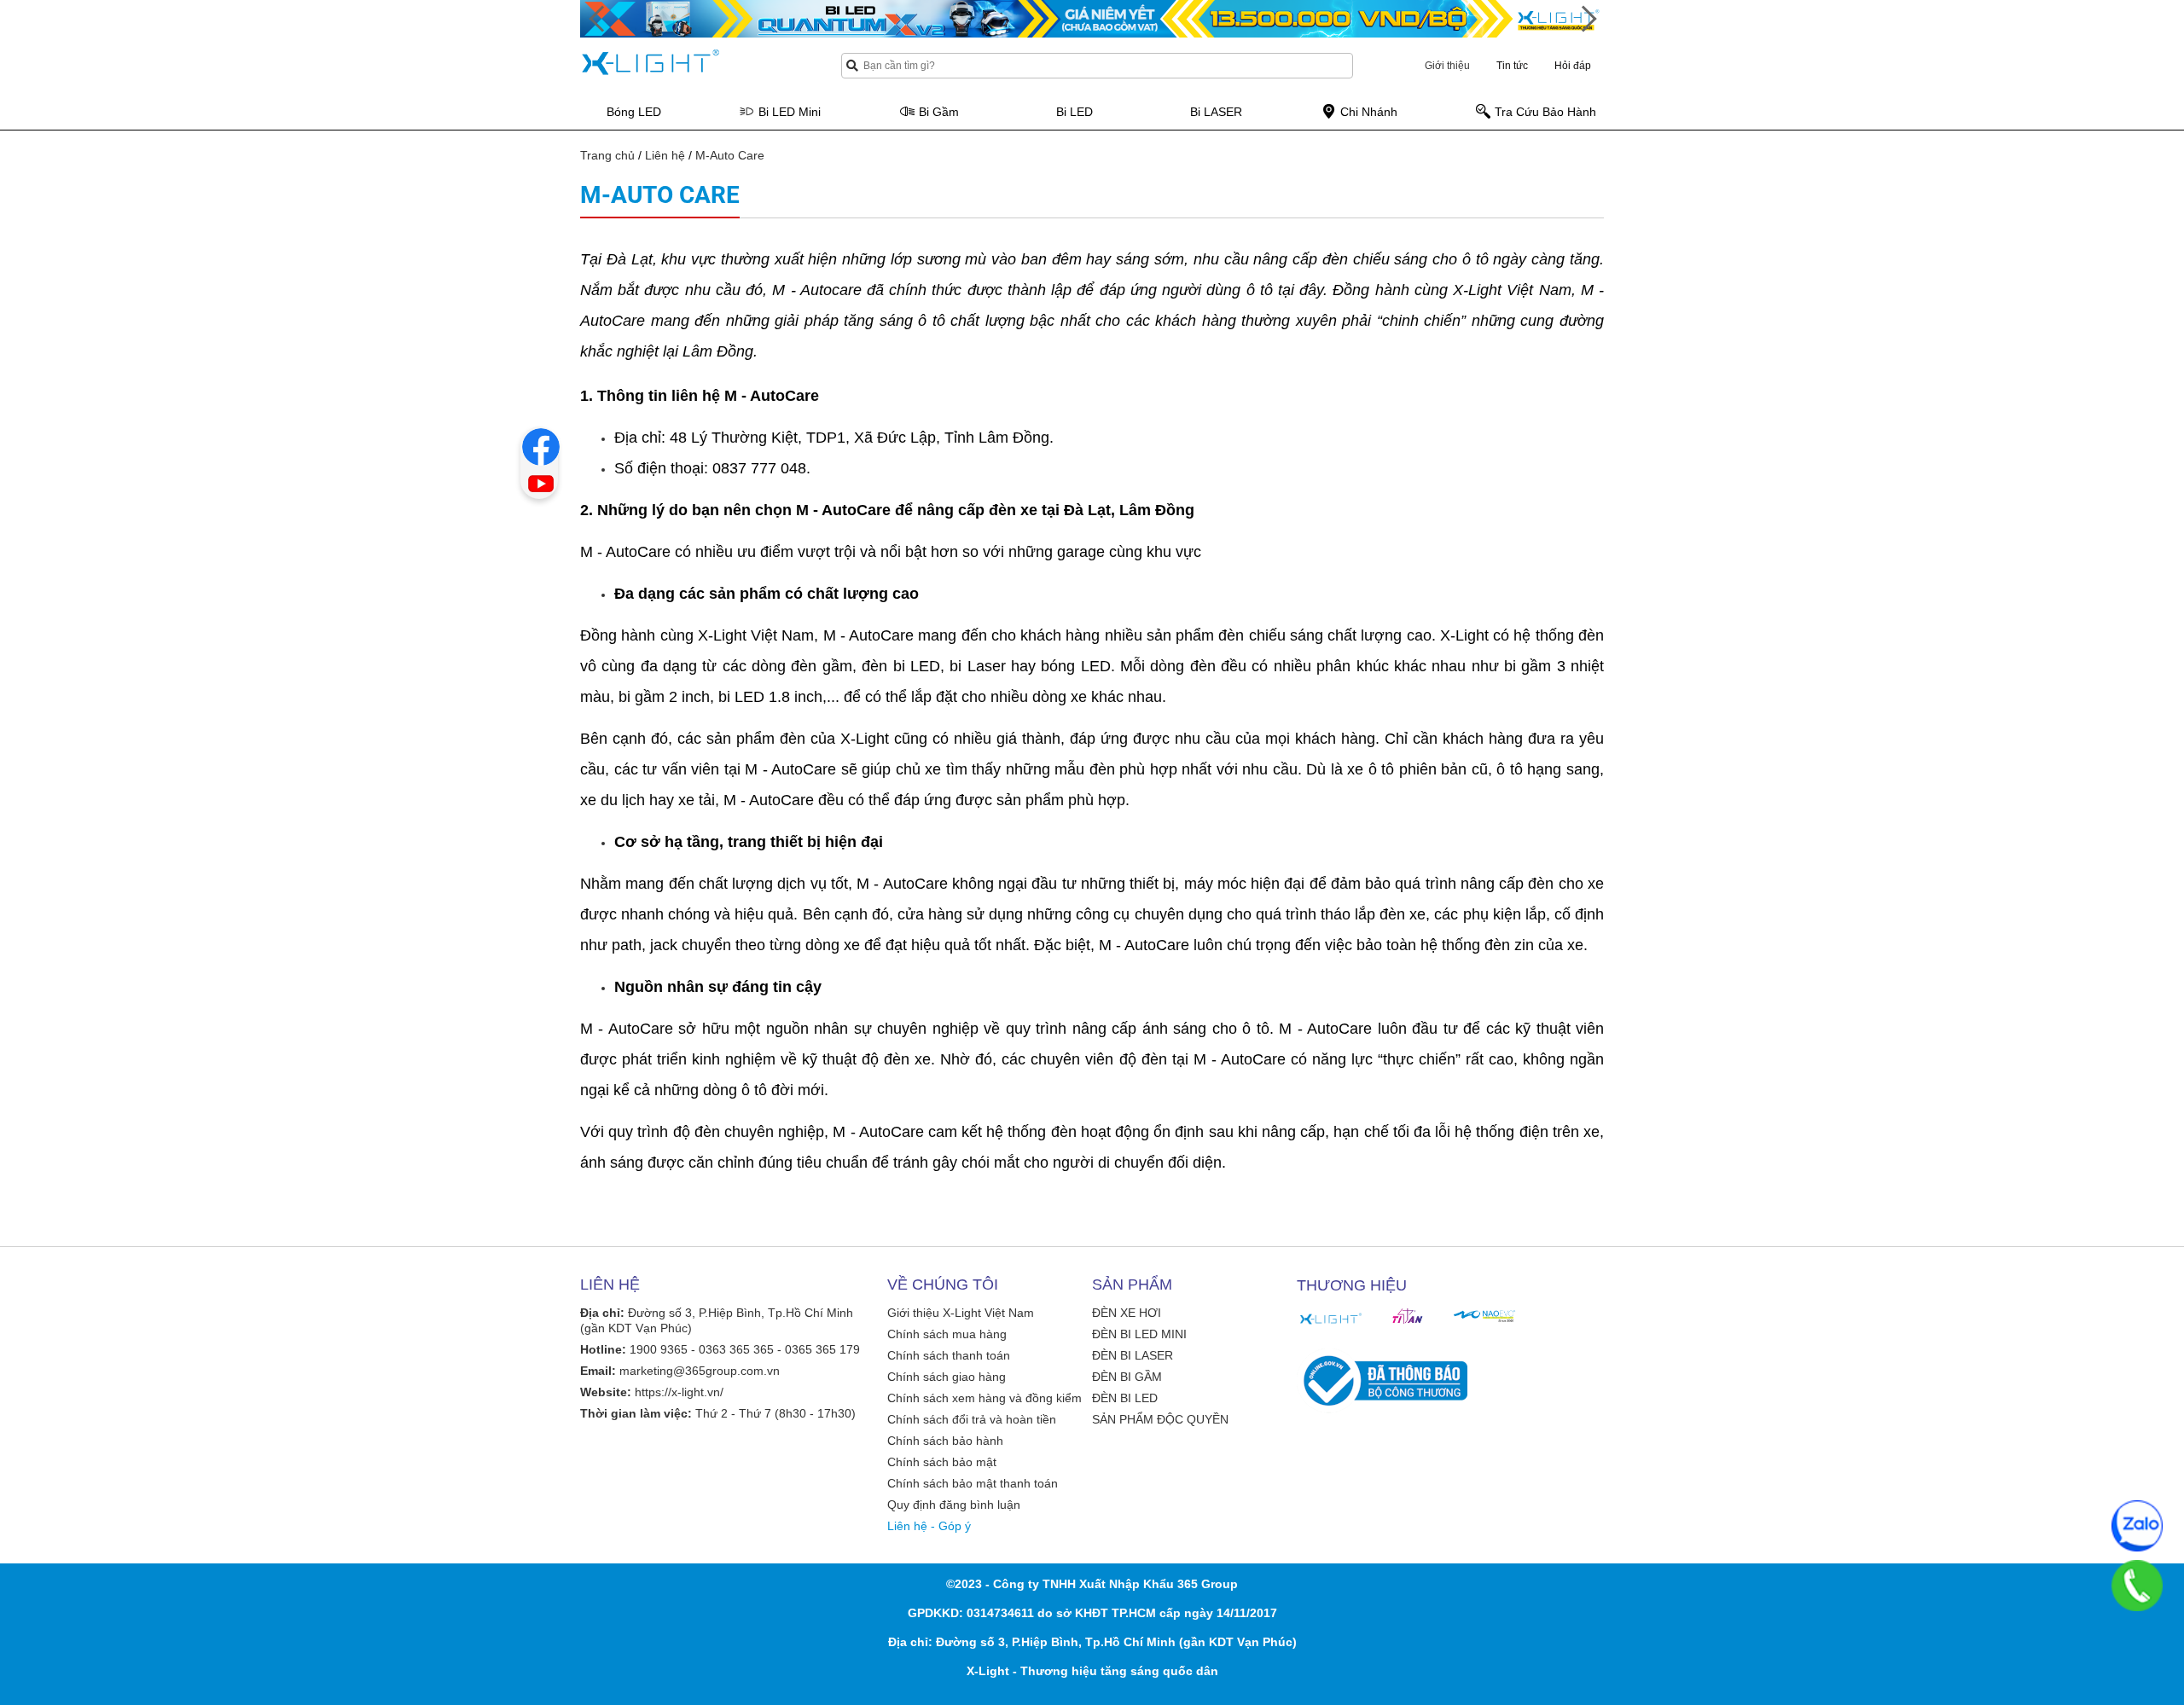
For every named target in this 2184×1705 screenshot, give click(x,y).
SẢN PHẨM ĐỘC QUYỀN (1160, 1419)
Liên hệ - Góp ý (929, 1526)
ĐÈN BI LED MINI (1139, 1334)
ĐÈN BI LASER (1133, 1355)
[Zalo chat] (2137, 1526)
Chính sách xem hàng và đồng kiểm (985, 1398)
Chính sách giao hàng (947, 1377)
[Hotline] (2137, 1586)
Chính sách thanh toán (949, 1355)
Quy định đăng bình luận (954, 1505)
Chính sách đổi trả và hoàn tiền (972, 1419)
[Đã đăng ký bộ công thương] (1382, 1381)
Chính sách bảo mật (942, 1462)
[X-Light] (1331, 1319)
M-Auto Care (730, 155)
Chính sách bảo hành (945, 1441)
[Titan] (1408, 1316)
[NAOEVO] (1484, 1316)
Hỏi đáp (1573, 66)
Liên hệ (665, 155)
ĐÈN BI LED (1125, 1398)
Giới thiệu (1447, 66)
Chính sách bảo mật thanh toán (973, 1483)
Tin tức (1512, 66)
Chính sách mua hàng (947, 1334)
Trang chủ (607, 155)
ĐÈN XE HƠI (1127, 1313)
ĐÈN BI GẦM (1127, 1377)
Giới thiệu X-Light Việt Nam (961, 1313)
